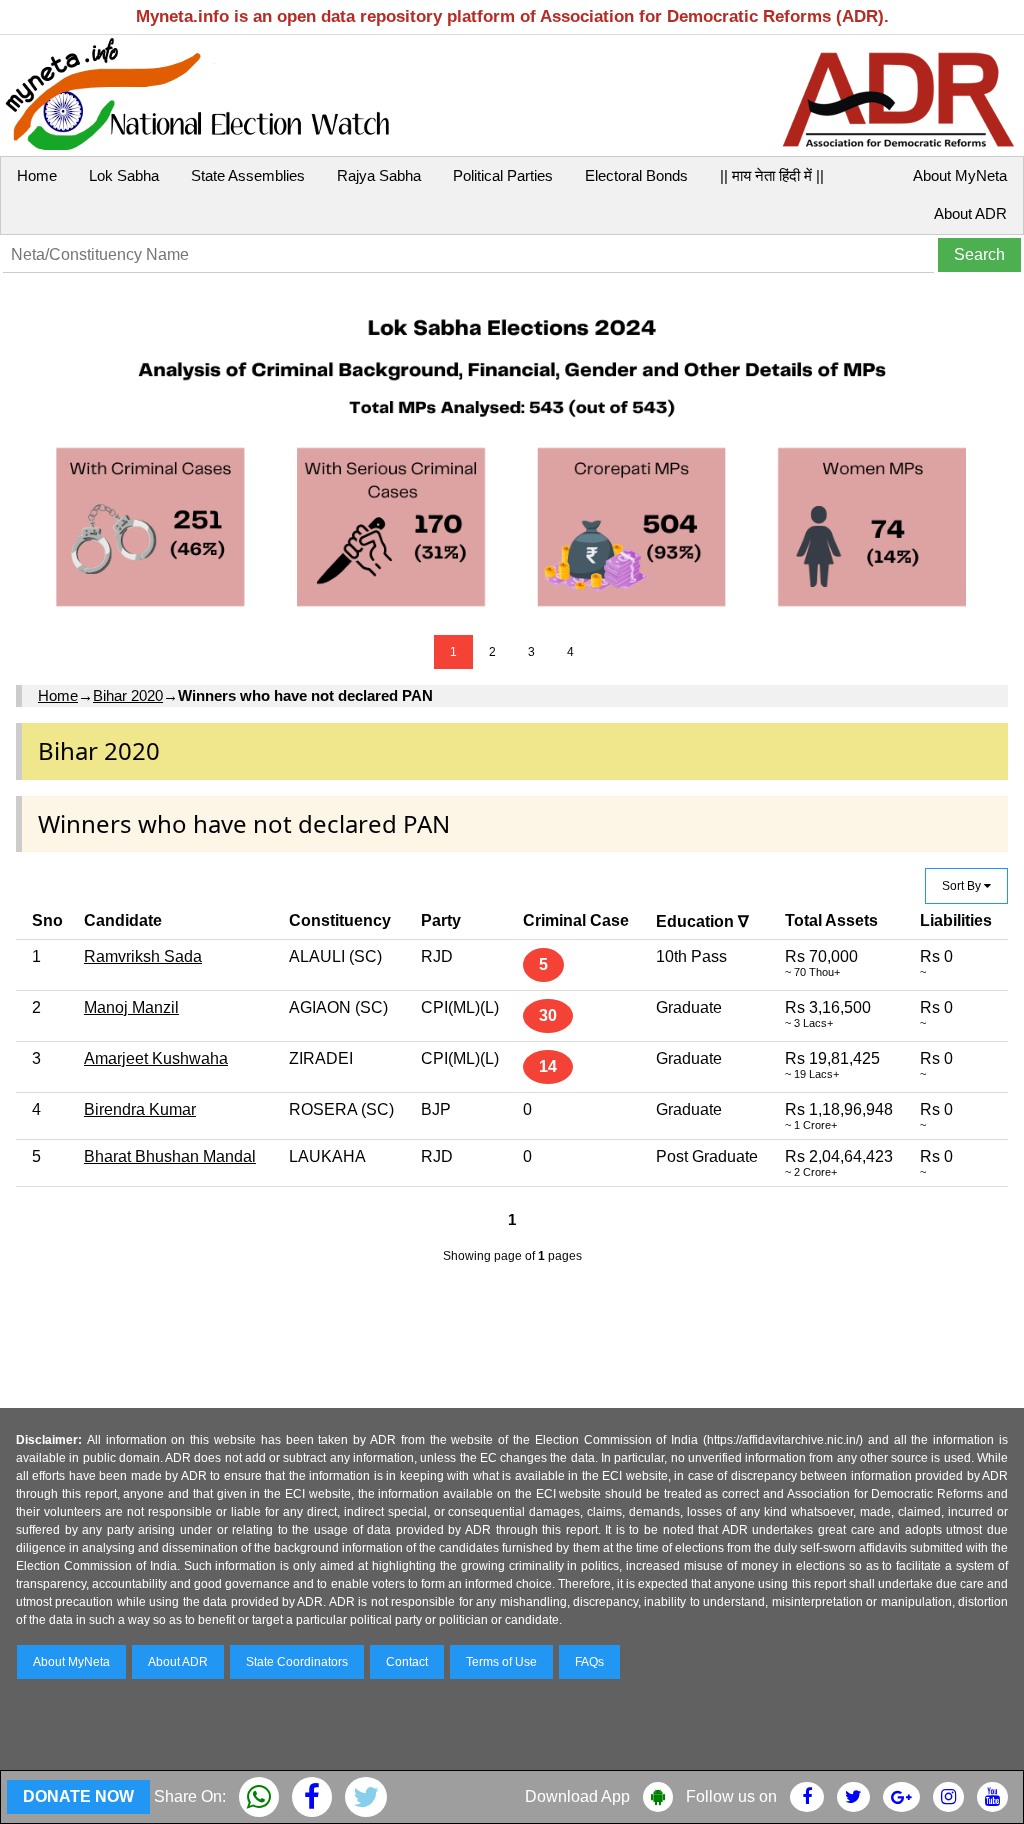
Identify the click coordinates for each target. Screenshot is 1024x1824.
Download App (577, 1796)
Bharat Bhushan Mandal (170, 1156)
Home (37, 175)
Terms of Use (501, 1662)
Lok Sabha (124, 175)
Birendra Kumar (140, 1109)
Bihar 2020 (128, 695)
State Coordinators (297, 1662)
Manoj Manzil (131, 1007)
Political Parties (503, 175)
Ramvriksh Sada (143, 956)
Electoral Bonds (636, 175)
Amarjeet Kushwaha (156, 1058)
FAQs (589, 1662)
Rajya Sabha (379, 175)
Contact (407, 1662)
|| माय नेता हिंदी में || (772, 175)
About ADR (970, 213)
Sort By (963, 886)
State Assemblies (248, 175)
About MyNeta (960, 175)
